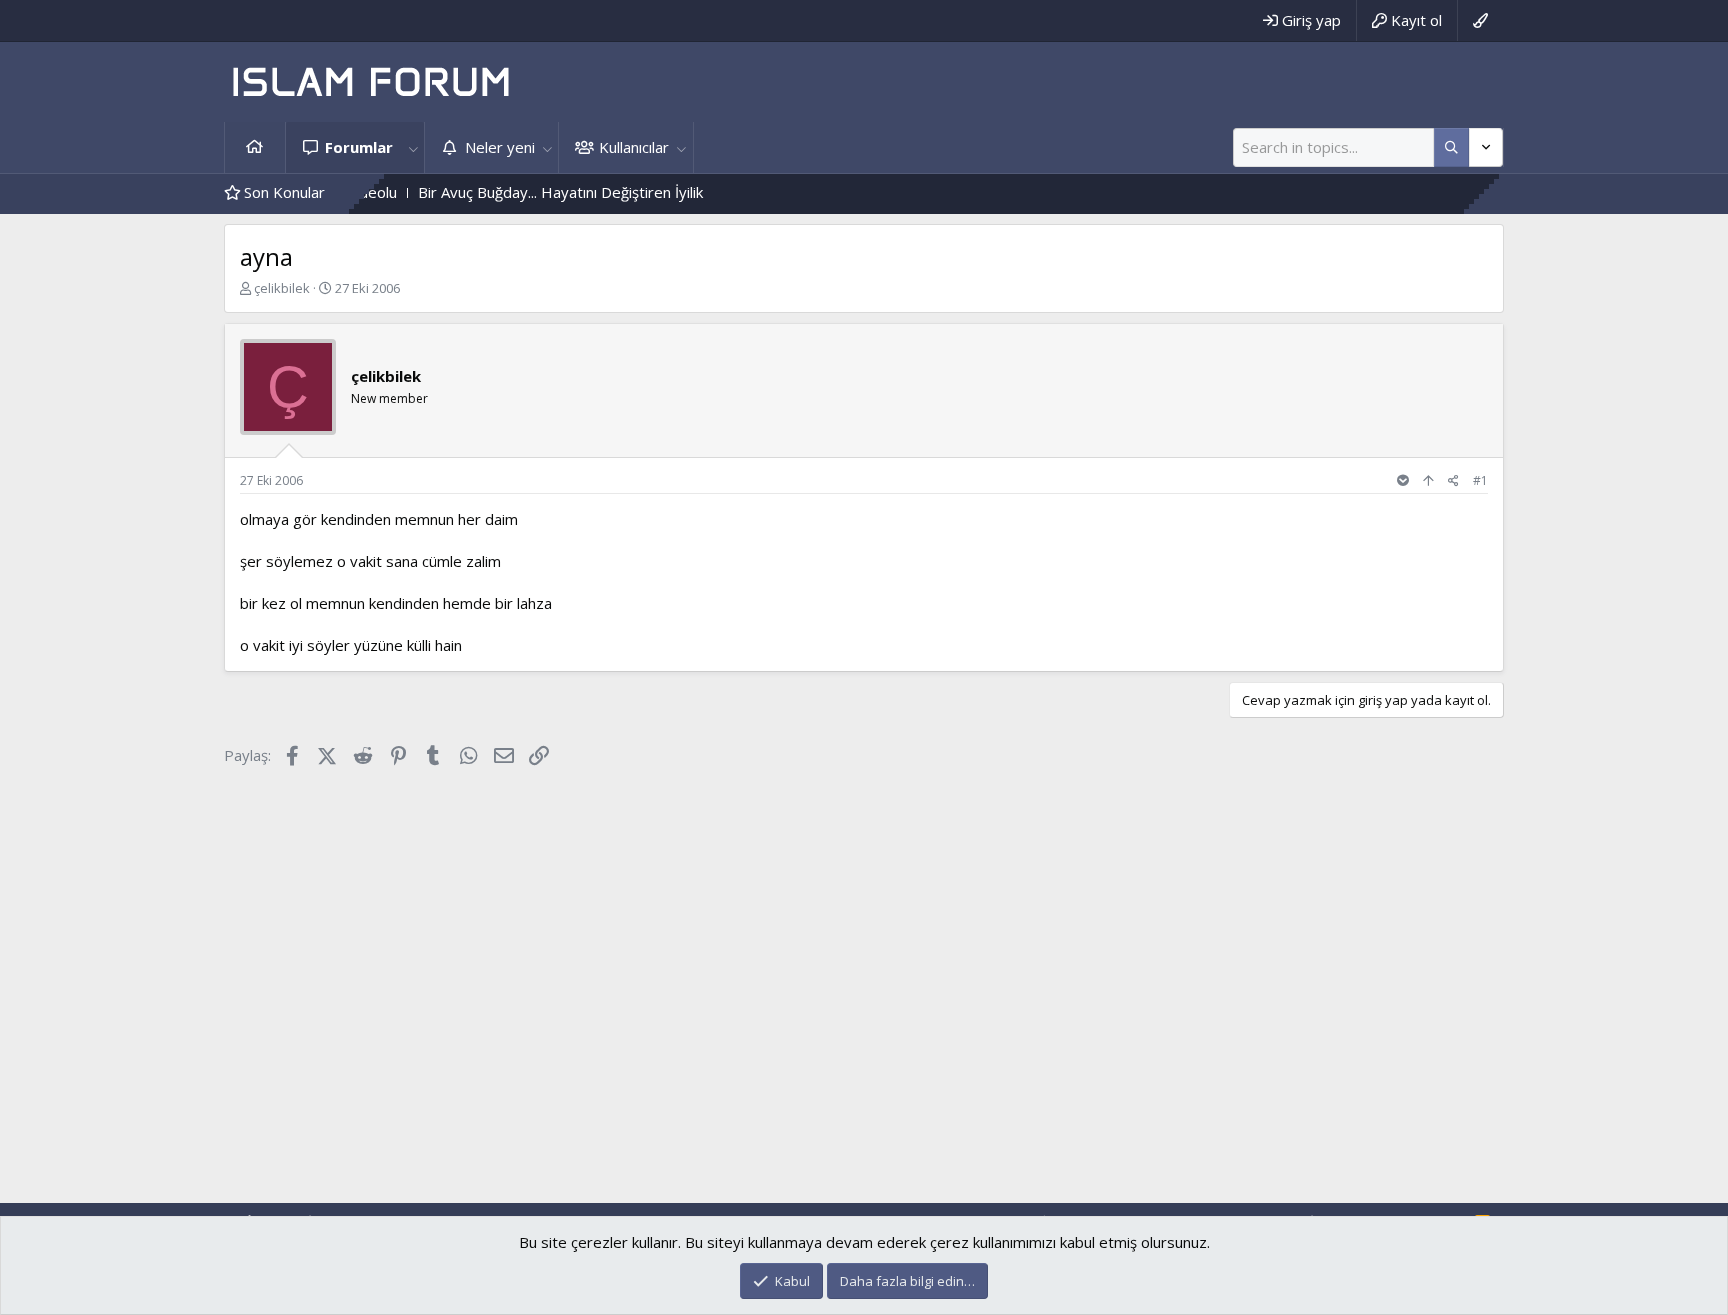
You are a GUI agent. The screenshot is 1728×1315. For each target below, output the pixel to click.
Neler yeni (500, 147)
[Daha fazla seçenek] (1451, 147)
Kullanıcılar (634, 147)
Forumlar (359, 147)
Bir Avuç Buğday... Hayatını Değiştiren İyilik (530, 192)
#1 (1480, 480)
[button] (413, 147)
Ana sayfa (255, 147)
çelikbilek (282, 288)
